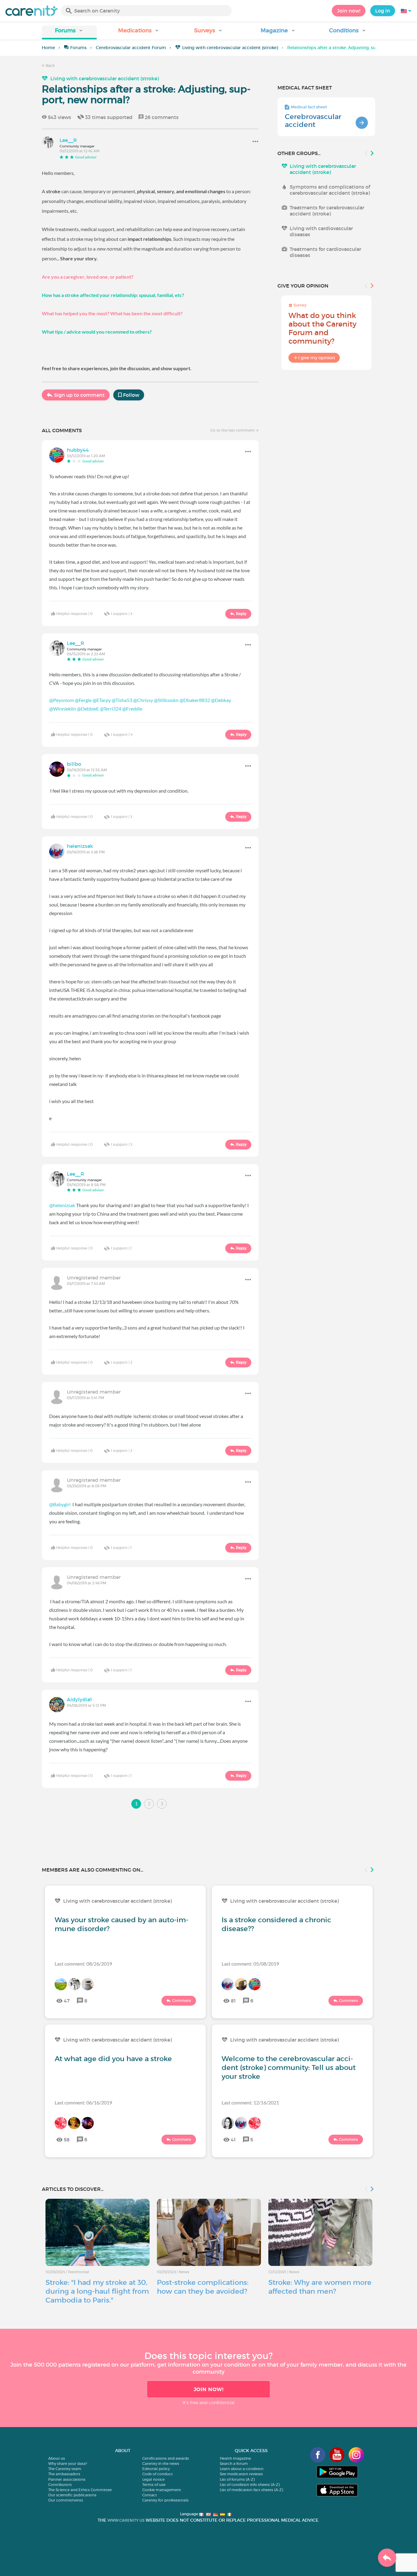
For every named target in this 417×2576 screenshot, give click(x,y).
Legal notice (153, 2479)
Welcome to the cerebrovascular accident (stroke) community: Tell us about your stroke (289, 2068)
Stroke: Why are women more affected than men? (320, 2287)
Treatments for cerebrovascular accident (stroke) (327, 211)
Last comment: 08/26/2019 (83, 1964)
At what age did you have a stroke (113, 2059)
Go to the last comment (233, 430)
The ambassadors (64, 2474)
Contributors (60, 2485)
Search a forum (234, 2464)
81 (233, 2001)
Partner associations (67, 2479)
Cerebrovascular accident (313, 121)
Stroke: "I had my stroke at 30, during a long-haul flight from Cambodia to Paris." (97, 2291)
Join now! (349, 11)
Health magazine (235, 2458)
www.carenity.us (126, 2520)
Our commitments (66, 2500)
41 (233, 2140)
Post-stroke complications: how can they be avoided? (203, 2287)
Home (48, 48)
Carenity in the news (161, 2464)
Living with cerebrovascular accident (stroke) (230, 48)
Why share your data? (68, 2464)
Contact (150, 2495)
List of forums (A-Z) (237, 2479)
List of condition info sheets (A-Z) (250, 2485)
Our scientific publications (72, 2495)
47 (67, 2001)
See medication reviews (241, 2474)
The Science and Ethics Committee (80, 2490)
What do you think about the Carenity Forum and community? (323, 328)
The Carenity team (65, 2469)
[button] (69, 33)
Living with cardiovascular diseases (321, 231)
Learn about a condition (242, 2469)
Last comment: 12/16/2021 (250, 2102)
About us (57, 2458)
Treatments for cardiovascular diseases (325, 252)
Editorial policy (156, 2469)
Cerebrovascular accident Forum (131, 48)
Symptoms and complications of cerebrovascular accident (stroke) (330, 190)
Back (50, 65)
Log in (383, 11)
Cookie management (162, 2490)
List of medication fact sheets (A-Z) (251, 2490)
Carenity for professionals (165, 2500)
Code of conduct (158, 2474)
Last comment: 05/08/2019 (250, 1964)
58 (67, 2140)
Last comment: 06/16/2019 (83, 2102)
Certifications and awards (166, 2458)
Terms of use (154, 2485)
